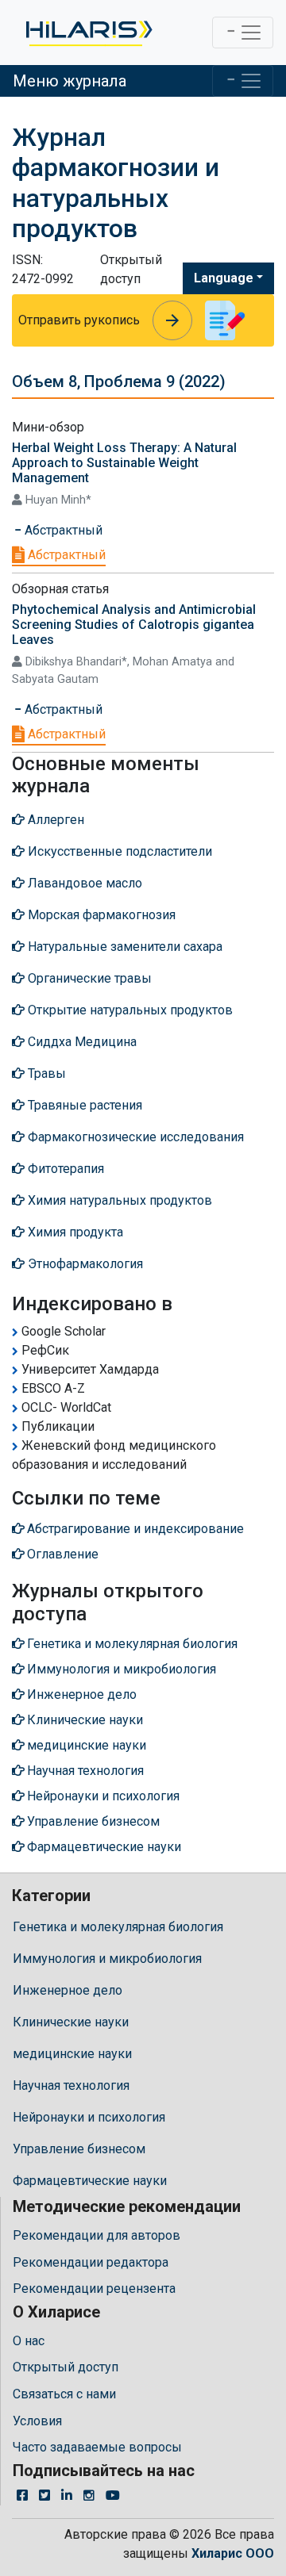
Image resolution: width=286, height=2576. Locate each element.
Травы (45, 1073)
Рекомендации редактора (91, 2262)
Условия (37, 2421)
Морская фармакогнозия (100, 915)
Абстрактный (65, 555)
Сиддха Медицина (81, 1042)
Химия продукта (74, 1232)
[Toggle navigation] (243, 33)
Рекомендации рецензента (94, 2288)
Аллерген (54, 820)
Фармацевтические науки (90, 2181)
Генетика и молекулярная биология (118, 1927)
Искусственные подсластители (118, 851)
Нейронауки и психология (89, 2117)
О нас (29, 2341)
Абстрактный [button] (62, 530)
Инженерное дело (68, 1990)
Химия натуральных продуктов (118, 1200)
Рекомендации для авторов (97, 2235)
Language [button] (224, 278)
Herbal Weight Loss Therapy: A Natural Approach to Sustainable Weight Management (124, 463)
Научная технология (71, 2085)
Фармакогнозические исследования (134, 1137)
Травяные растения (83, 1105)
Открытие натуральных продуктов (129, 1010)
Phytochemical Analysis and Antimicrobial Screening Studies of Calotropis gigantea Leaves (134, 625)
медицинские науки (72, 2054)
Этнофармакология (84, 1264)
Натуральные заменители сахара (124, 947)
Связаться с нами (64, 2394)
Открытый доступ (66, 2367)
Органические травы (88, 978)
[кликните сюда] (88, 33)
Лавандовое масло (83, 883)
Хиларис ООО (233, 2553)
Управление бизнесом (79, 2149)
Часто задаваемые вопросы (97, 2447)
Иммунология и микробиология (107, 1959)
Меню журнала (70, 81)
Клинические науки (71, 2022)
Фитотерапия (64, 1169)
